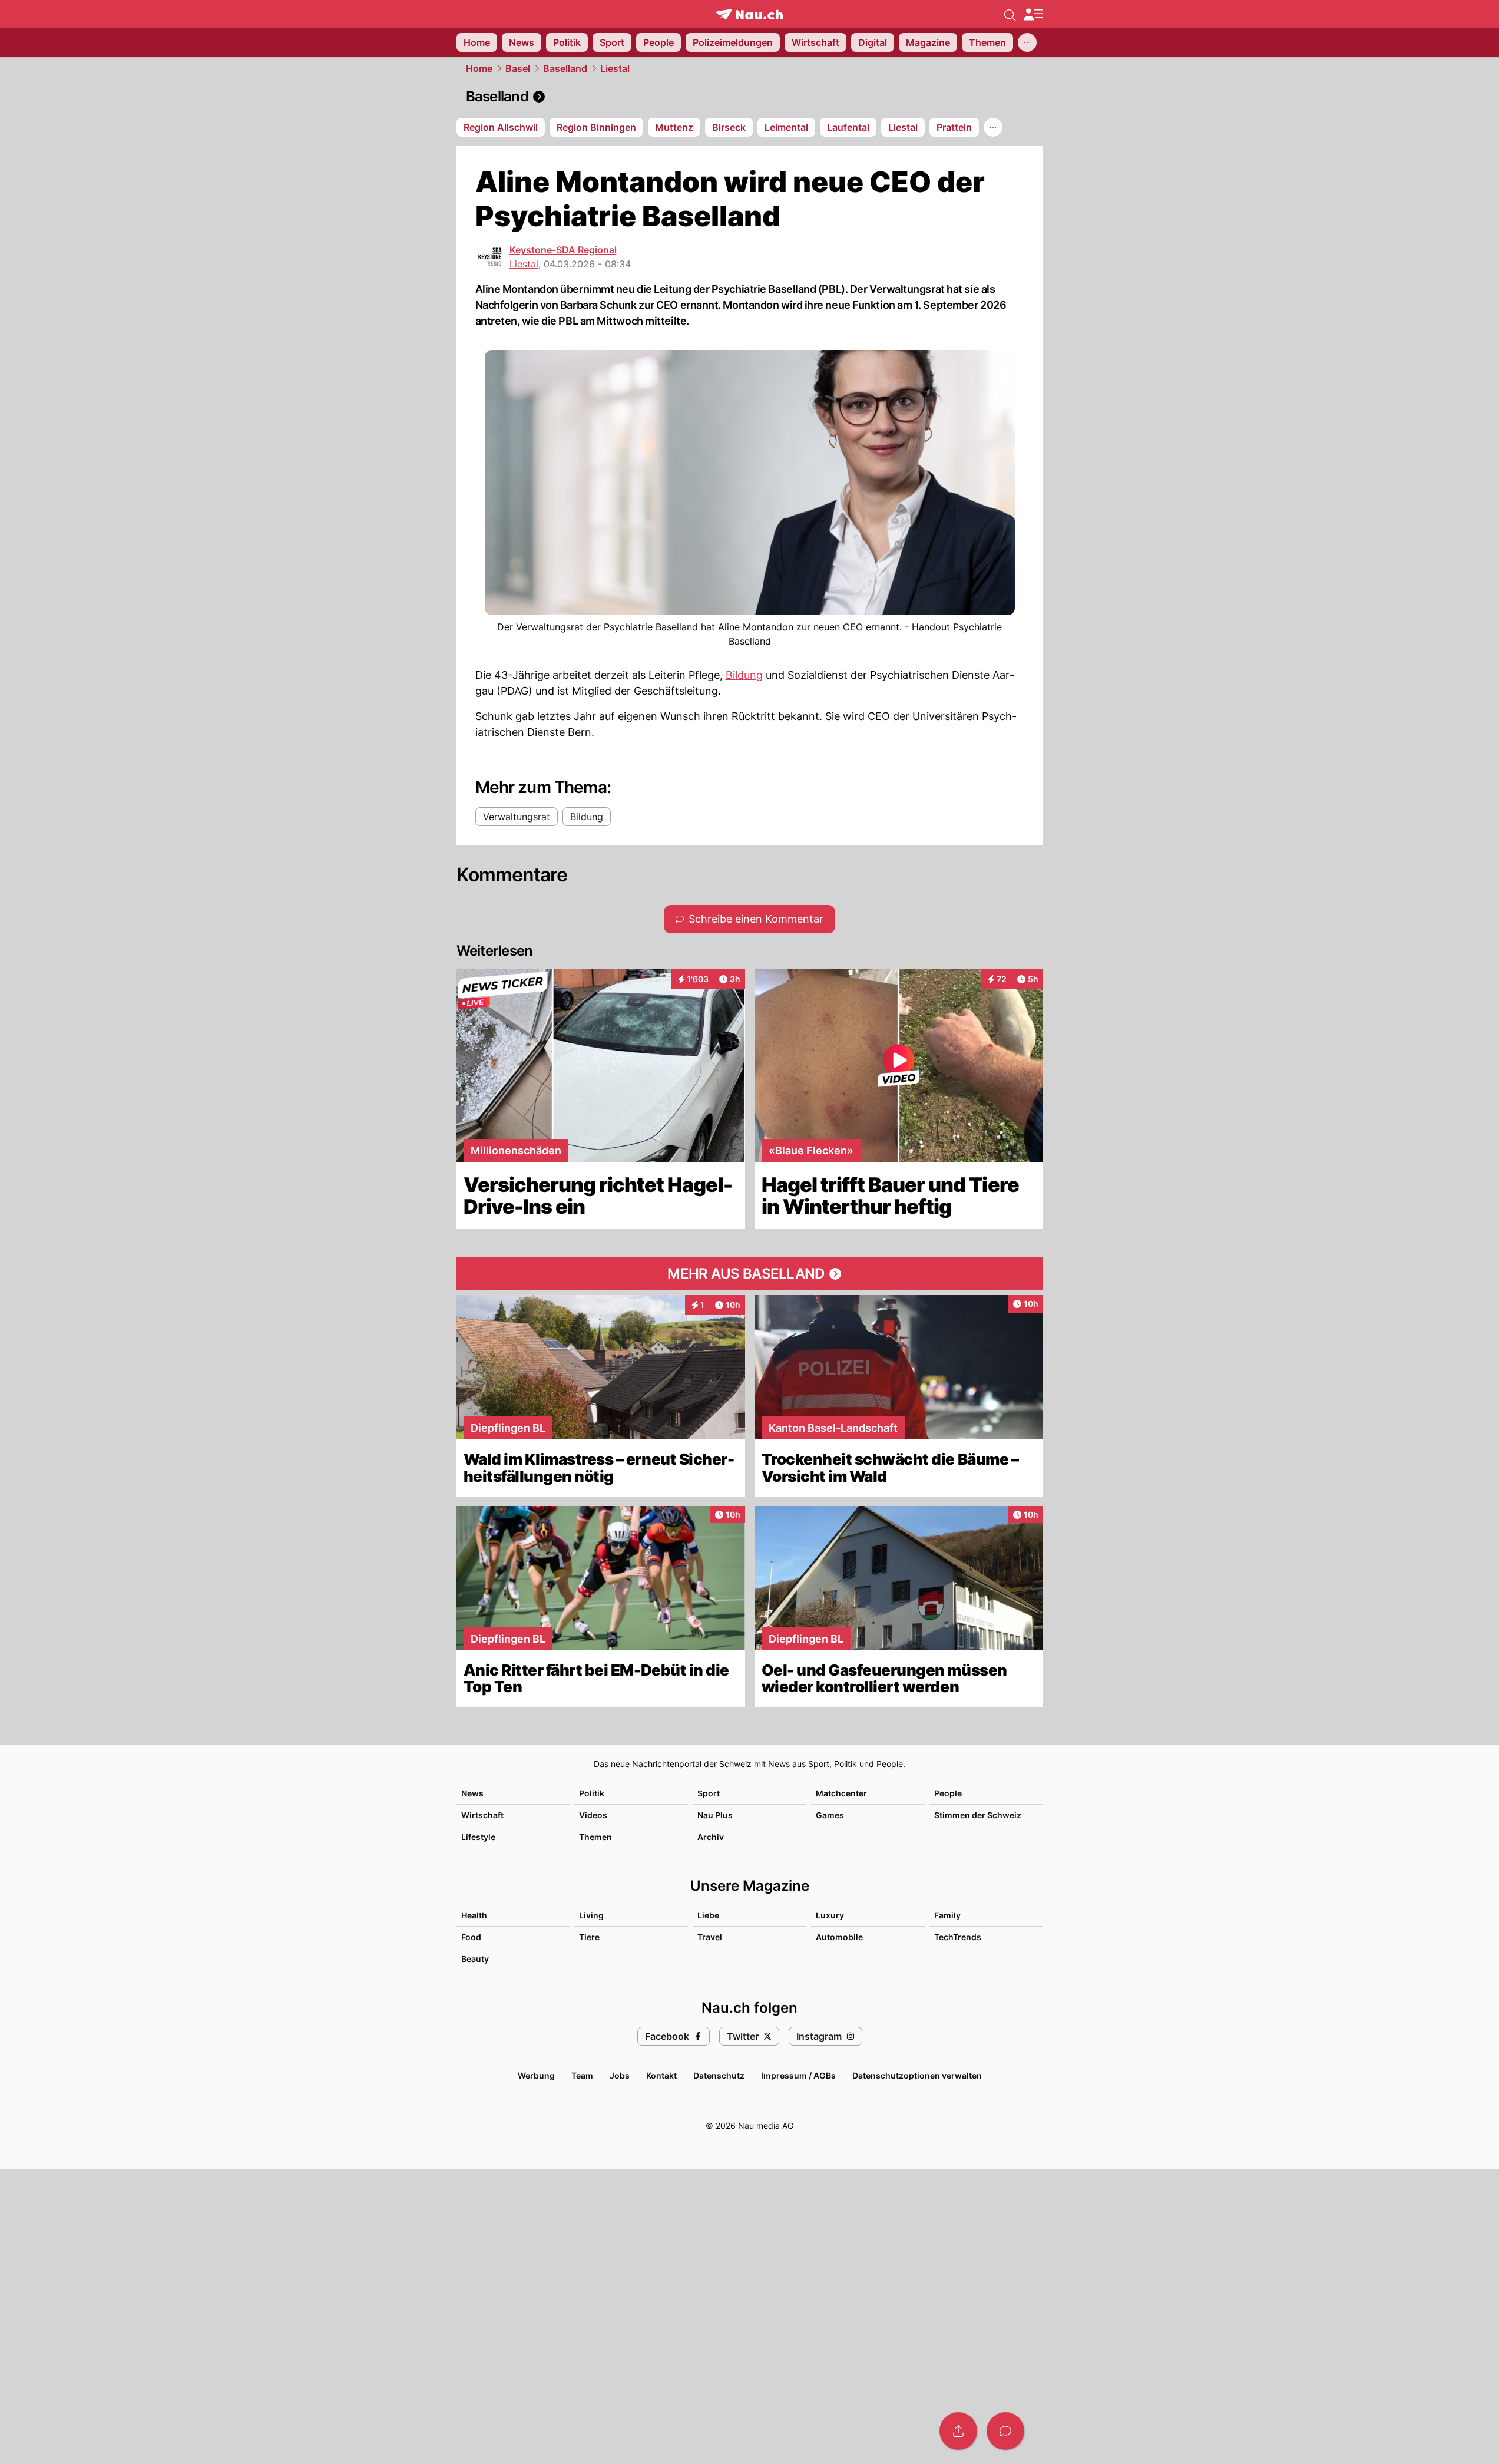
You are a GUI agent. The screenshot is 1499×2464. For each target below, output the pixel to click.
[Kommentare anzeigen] (1005, 2431)
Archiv (711, 1837)
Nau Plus (715, 1815)
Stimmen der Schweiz (978, 1815)
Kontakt (661, 2075)
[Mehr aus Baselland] (750, 1274)
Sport (709, 1793)
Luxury (830, 1915)
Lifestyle (478, 1837)
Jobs (620, 2075)
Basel (518, 68)
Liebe (708, 1915)
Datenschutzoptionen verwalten (917, 2075)
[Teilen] (958, 2431)
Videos (593, 1815)
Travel (710, 1937)
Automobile (839, 1937)
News (472, 1793)
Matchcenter (841, 1793)
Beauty (475, 1959)
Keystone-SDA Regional (563, 250)
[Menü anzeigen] (1033, 14)
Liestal (615, 68)
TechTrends (958, 1937)
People (948, 1793)
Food (471, 1937)
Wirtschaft (482, 1815)
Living (591, 1915)
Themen (595, 1837)
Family (947, 1915)
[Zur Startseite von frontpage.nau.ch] (749, 14)
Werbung (536, 2075)
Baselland (565, 68)
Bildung (744, 675)
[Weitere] (1027, 42)
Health (474, 1915)
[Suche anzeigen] (1010, 14)
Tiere (589, 1937)
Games (830, 1815)
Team (582, 2075)
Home (479, 68)
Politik (592, 1793)
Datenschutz (719, 2075)
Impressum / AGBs (798, 2075)
